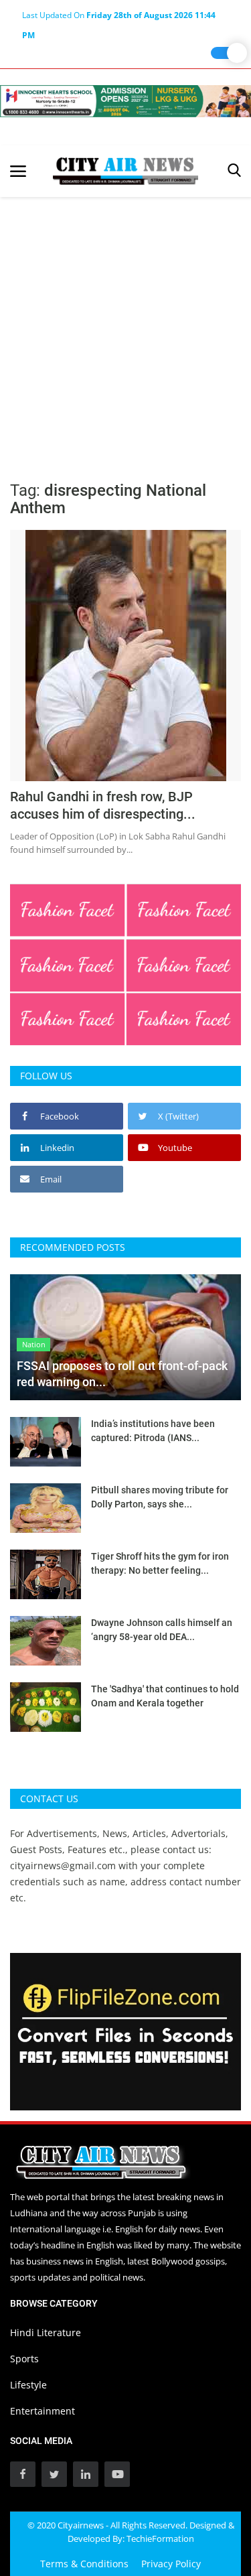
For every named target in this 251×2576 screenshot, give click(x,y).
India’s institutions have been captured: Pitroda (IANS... (153, 1431)
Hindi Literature (46, 2332)
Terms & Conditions (84, 2564)
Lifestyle (28, 2385)
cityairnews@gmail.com (63, 1866)
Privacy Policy (171, 2564)
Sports (24, 2359)
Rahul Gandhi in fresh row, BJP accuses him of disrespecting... (103, 805)
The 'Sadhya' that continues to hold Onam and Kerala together (165, 1696)
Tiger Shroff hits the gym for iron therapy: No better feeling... (160, 1563)
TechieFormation (160, 2538)
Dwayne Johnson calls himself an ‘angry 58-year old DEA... (162, 1630)
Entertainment (43, 2411)
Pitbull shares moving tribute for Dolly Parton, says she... (160, 1497)
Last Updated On (119, 17)
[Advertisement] (125, 329)
